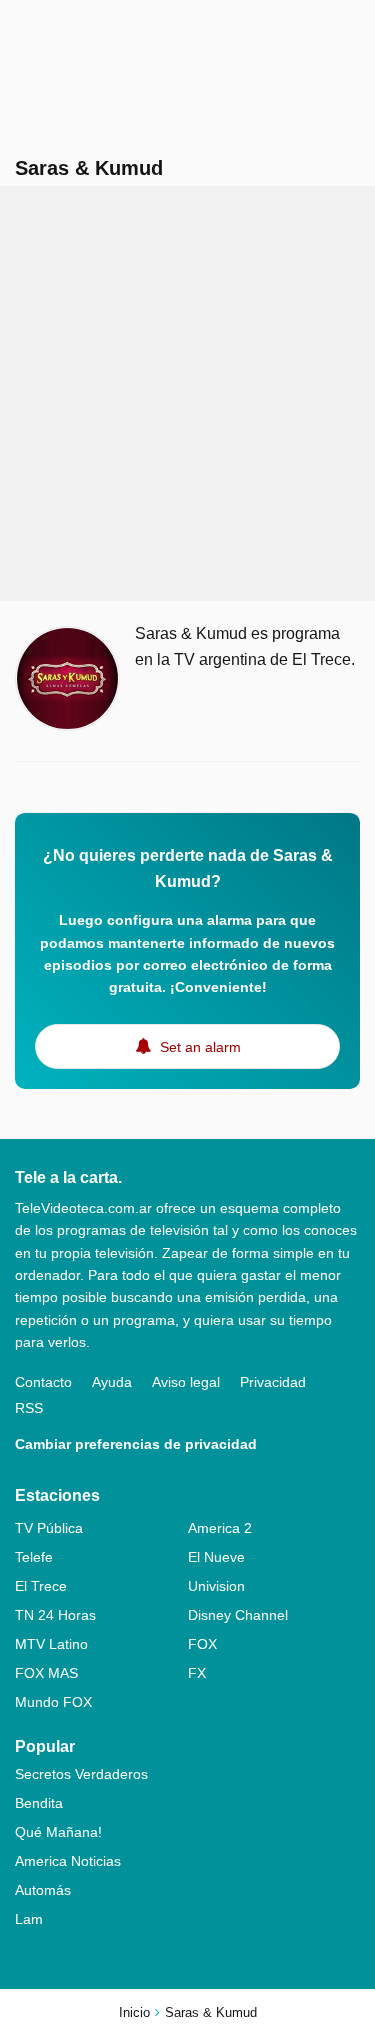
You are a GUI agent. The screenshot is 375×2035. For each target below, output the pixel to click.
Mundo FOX (53, 1702)
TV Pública (49, 1528)
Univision (216, 1586)
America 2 (220, 1528)
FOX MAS (46, 1673)
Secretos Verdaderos (81, 1774)
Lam (29, 1919)
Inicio (134, 2012)
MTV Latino (51, 1644)
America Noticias (68, 1861)
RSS (29, 1408)
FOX (202, 1644)
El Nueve (216, 1557)
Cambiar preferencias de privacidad (136, 1444)
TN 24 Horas (55, 1615)
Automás (43, 1890)
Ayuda (112, 1382)
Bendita (39, 1803)
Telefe (34, 1557)
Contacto (43, 1382)
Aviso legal (186, 1382)
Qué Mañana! (58, 1832)
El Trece (41, 1586)
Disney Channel (238, 1615)
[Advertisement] (187, 393)
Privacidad (273, 1382)
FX (197, 1673)
